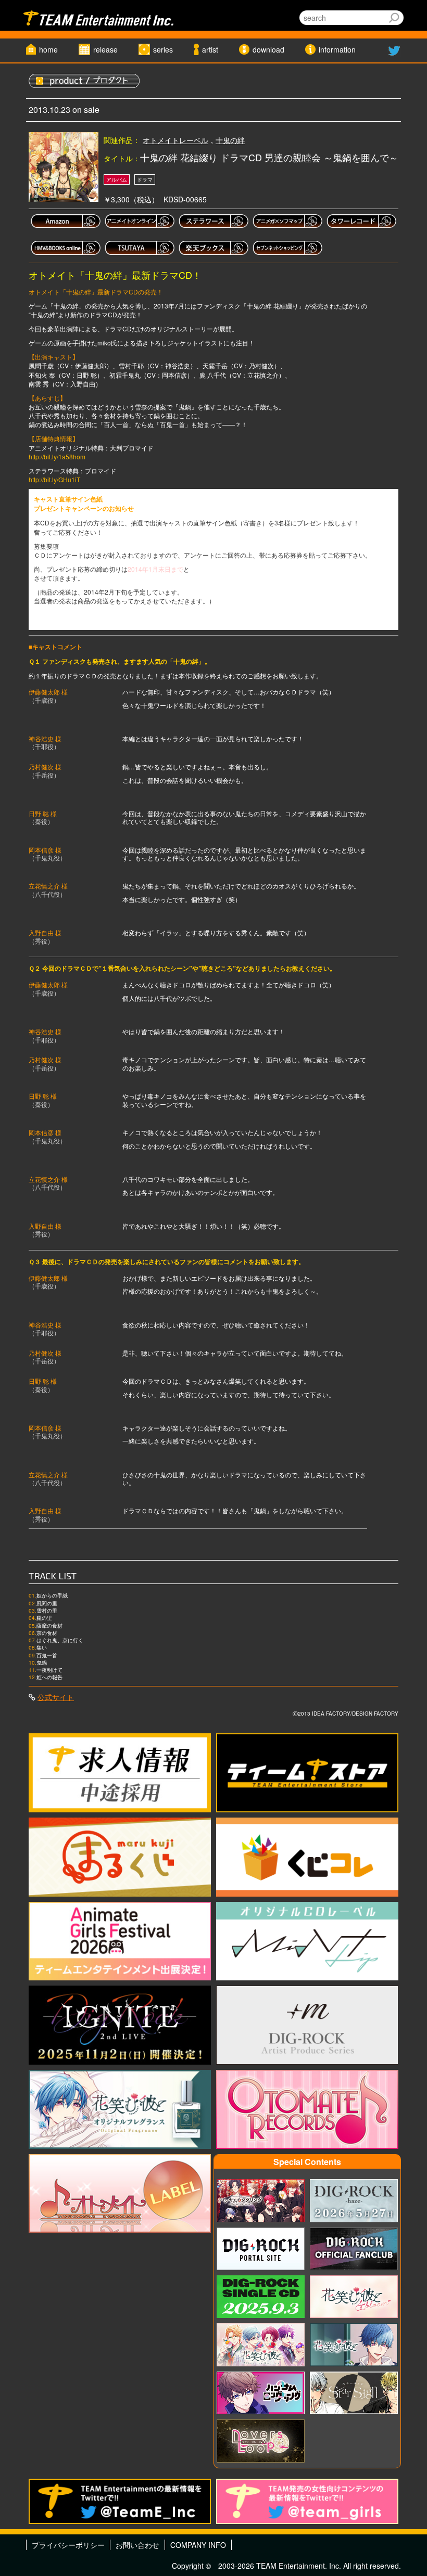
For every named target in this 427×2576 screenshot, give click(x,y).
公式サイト (56, 1697)
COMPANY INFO (198, 2545)
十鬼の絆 (230, 140)
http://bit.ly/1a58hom (57, 456)
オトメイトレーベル (175, 140)
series (163, 49)
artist (210, 49)
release (105, 49)
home (48, 49)
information (337, 49)
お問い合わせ (137, 2545)
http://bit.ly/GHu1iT (54, 479)
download (268, 49)
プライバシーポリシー (68, 2545)
